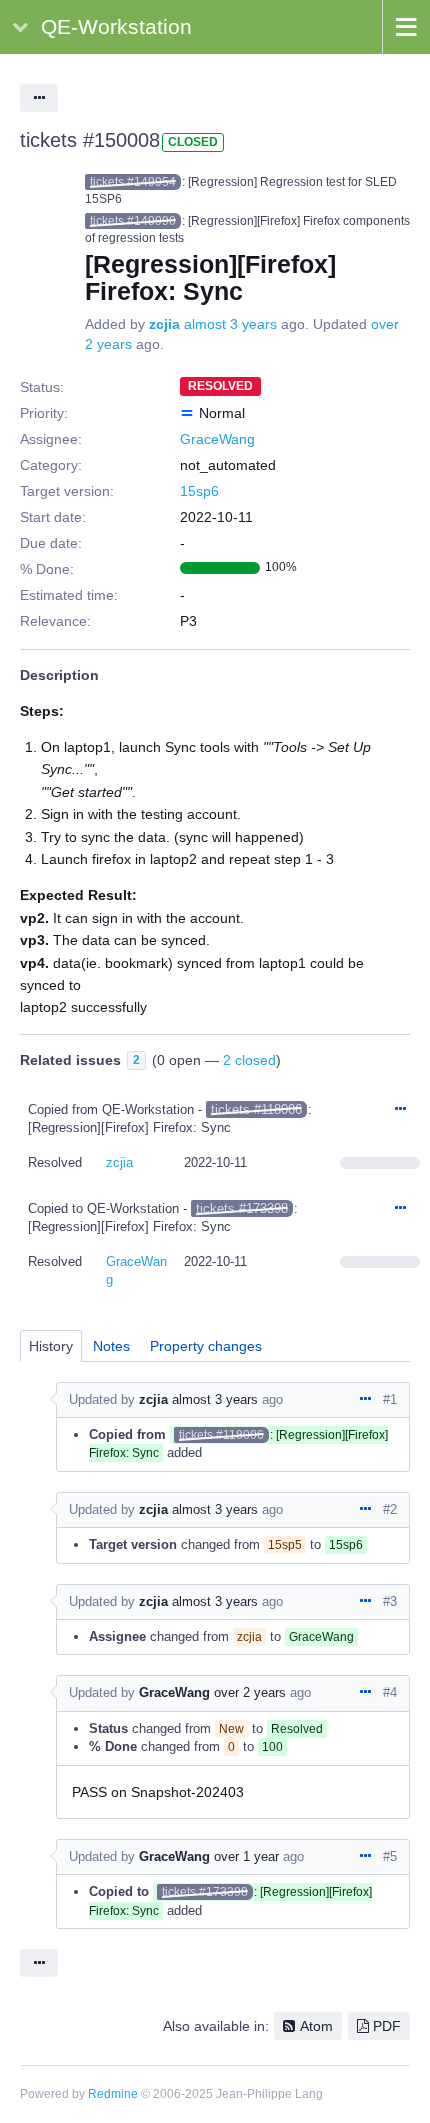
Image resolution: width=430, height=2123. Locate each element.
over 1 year (246, 1856)
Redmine (113, 2094)
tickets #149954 (133, 182)
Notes (111, 1346)
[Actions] (400, 1110)
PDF (387, 2026)
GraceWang (217, 439)
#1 (390, 1399)
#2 (390, 1509)
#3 (390, 1601)
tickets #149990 (133, 221)
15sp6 (199, 491)
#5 (390, 1856)
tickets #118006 (256, 1109)
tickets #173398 (242, 1208)
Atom (316, 2026)
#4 (390, 1692)
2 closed (249, 1060)
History (51, 1346)
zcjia (164, 324)
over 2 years (250, 1692)
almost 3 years (230, 324)
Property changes (206, 1346)
